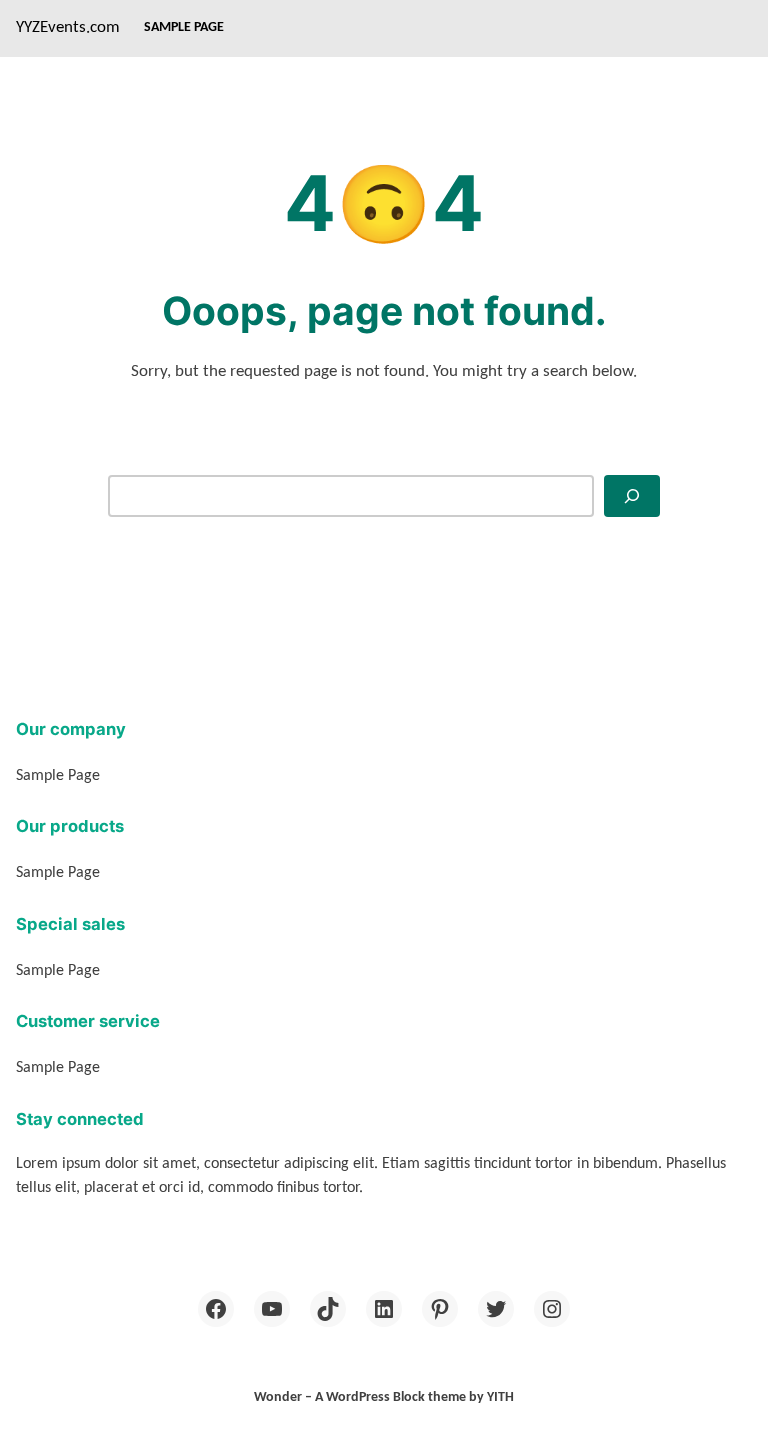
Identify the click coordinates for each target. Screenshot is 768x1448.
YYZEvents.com (68, 28)
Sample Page (184, 27)
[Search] (632, 495)
